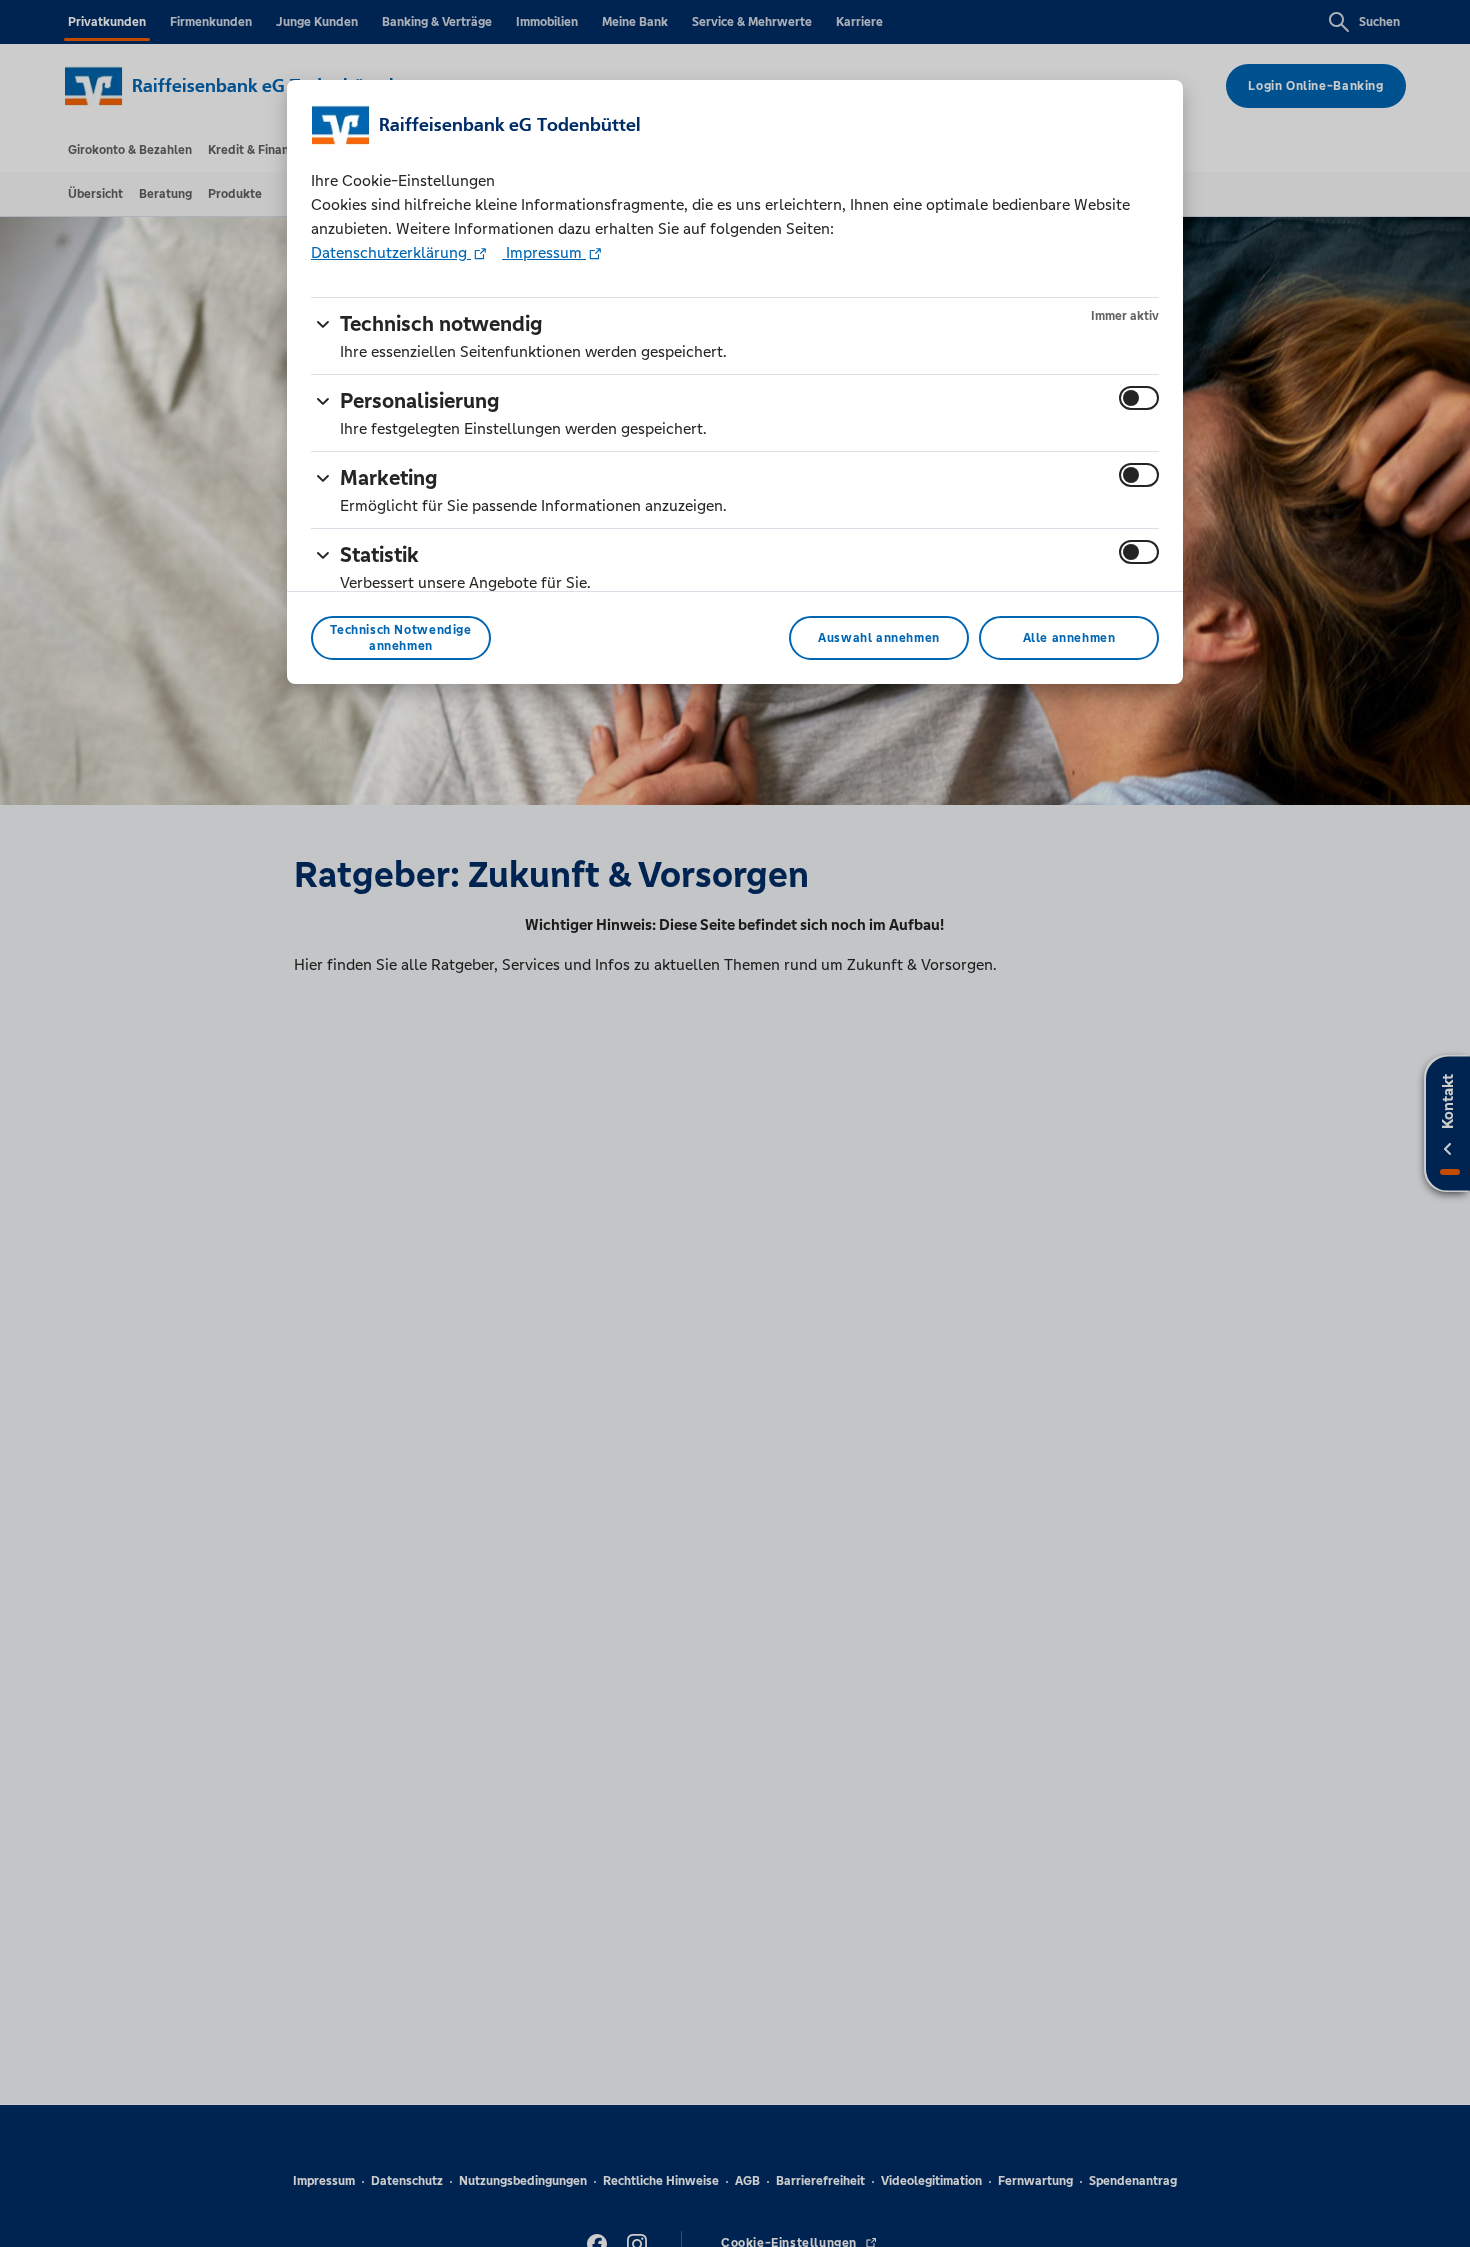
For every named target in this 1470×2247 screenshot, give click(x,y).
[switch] (1139, 398)
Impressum (544, 252)
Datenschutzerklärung (391, 252)
